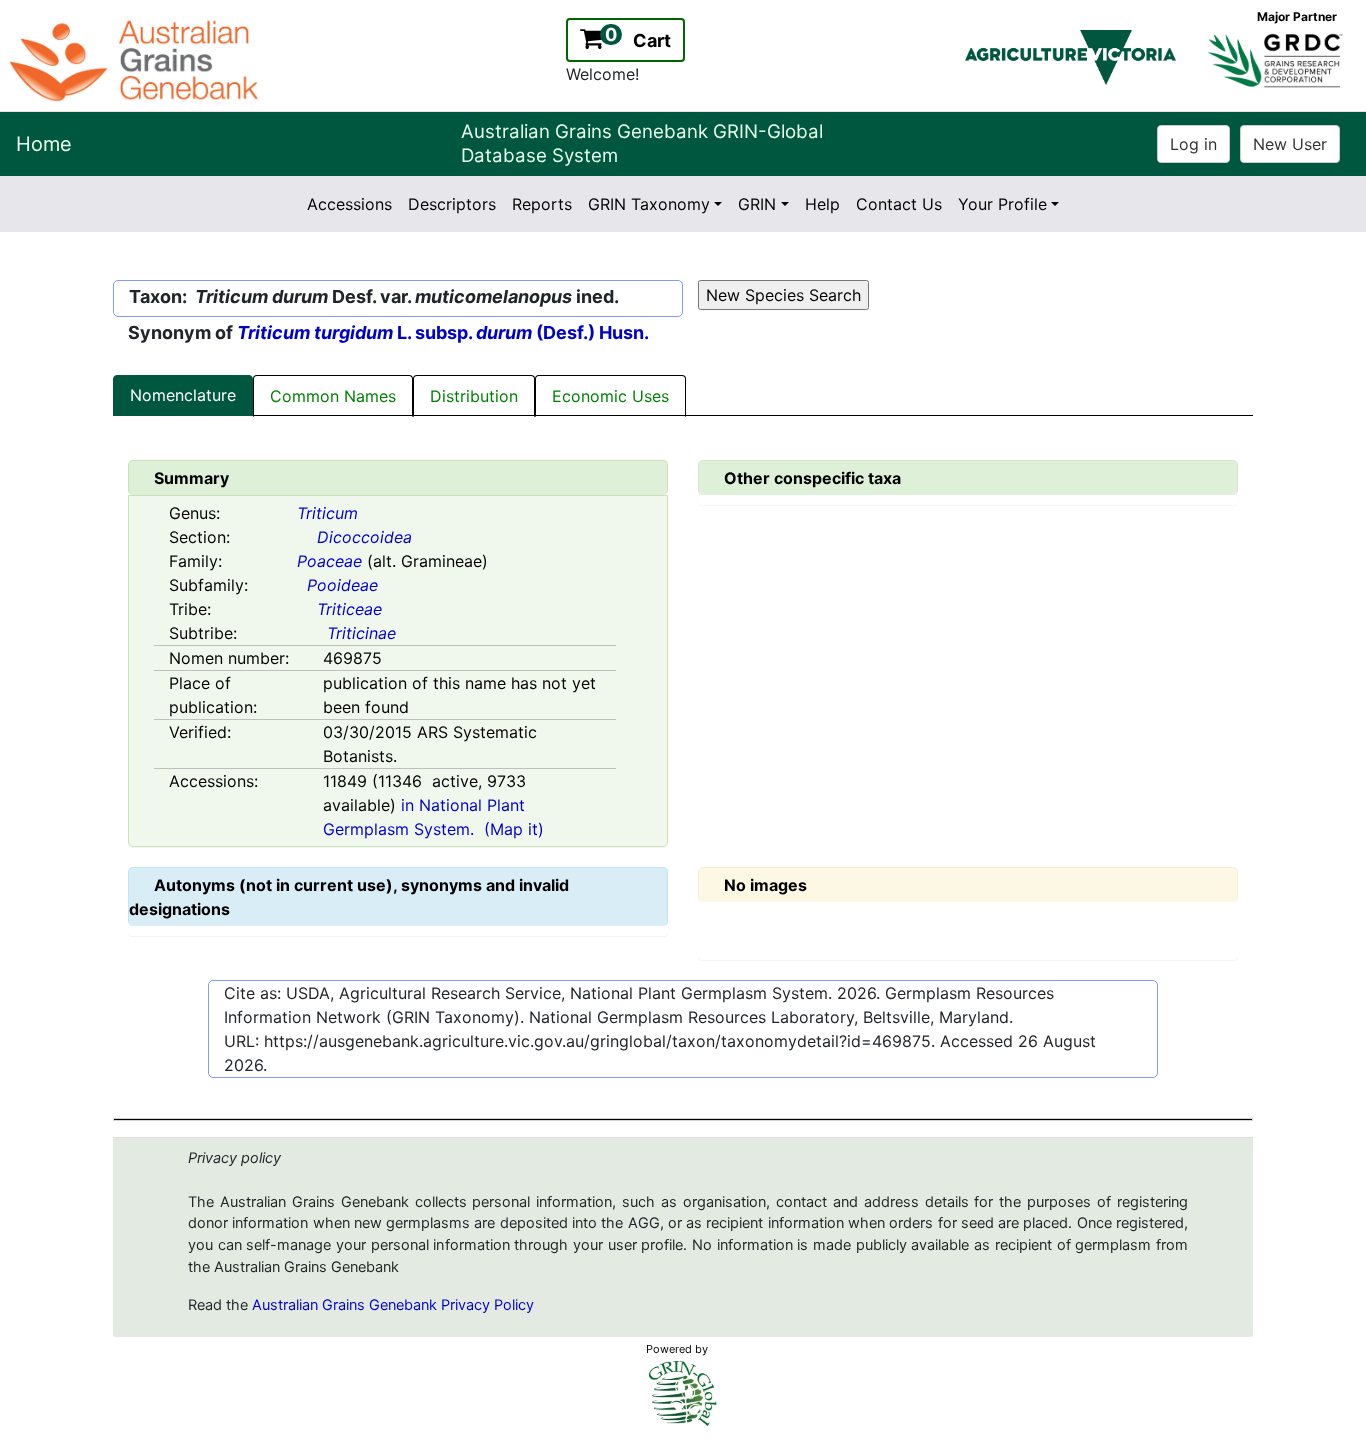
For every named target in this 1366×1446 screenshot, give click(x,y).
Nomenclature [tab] (183, 395)
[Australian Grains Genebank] (136, 59)
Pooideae (342, 585)
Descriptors (452, 204)
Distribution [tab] (474, 396)
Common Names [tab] (333, 396)
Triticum (327, 513)
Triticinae (361, 633)
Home (44, 144)
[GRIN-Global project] (683, 1393)
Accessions (349, 204)
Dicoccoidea (364, 537)
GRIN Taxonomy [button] (649, 204)
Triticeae (349, 609)
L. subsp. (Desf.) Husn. (443, 332)
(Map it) (514, 829)
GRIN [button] (757, 204)
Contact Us (899, 204)
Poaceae (329, 561)
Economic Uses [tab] (610, 396)
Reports (542, 204)
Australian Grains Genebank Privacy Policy (393, 1305)
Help (822, 204)
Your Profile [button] (1002, 204)
